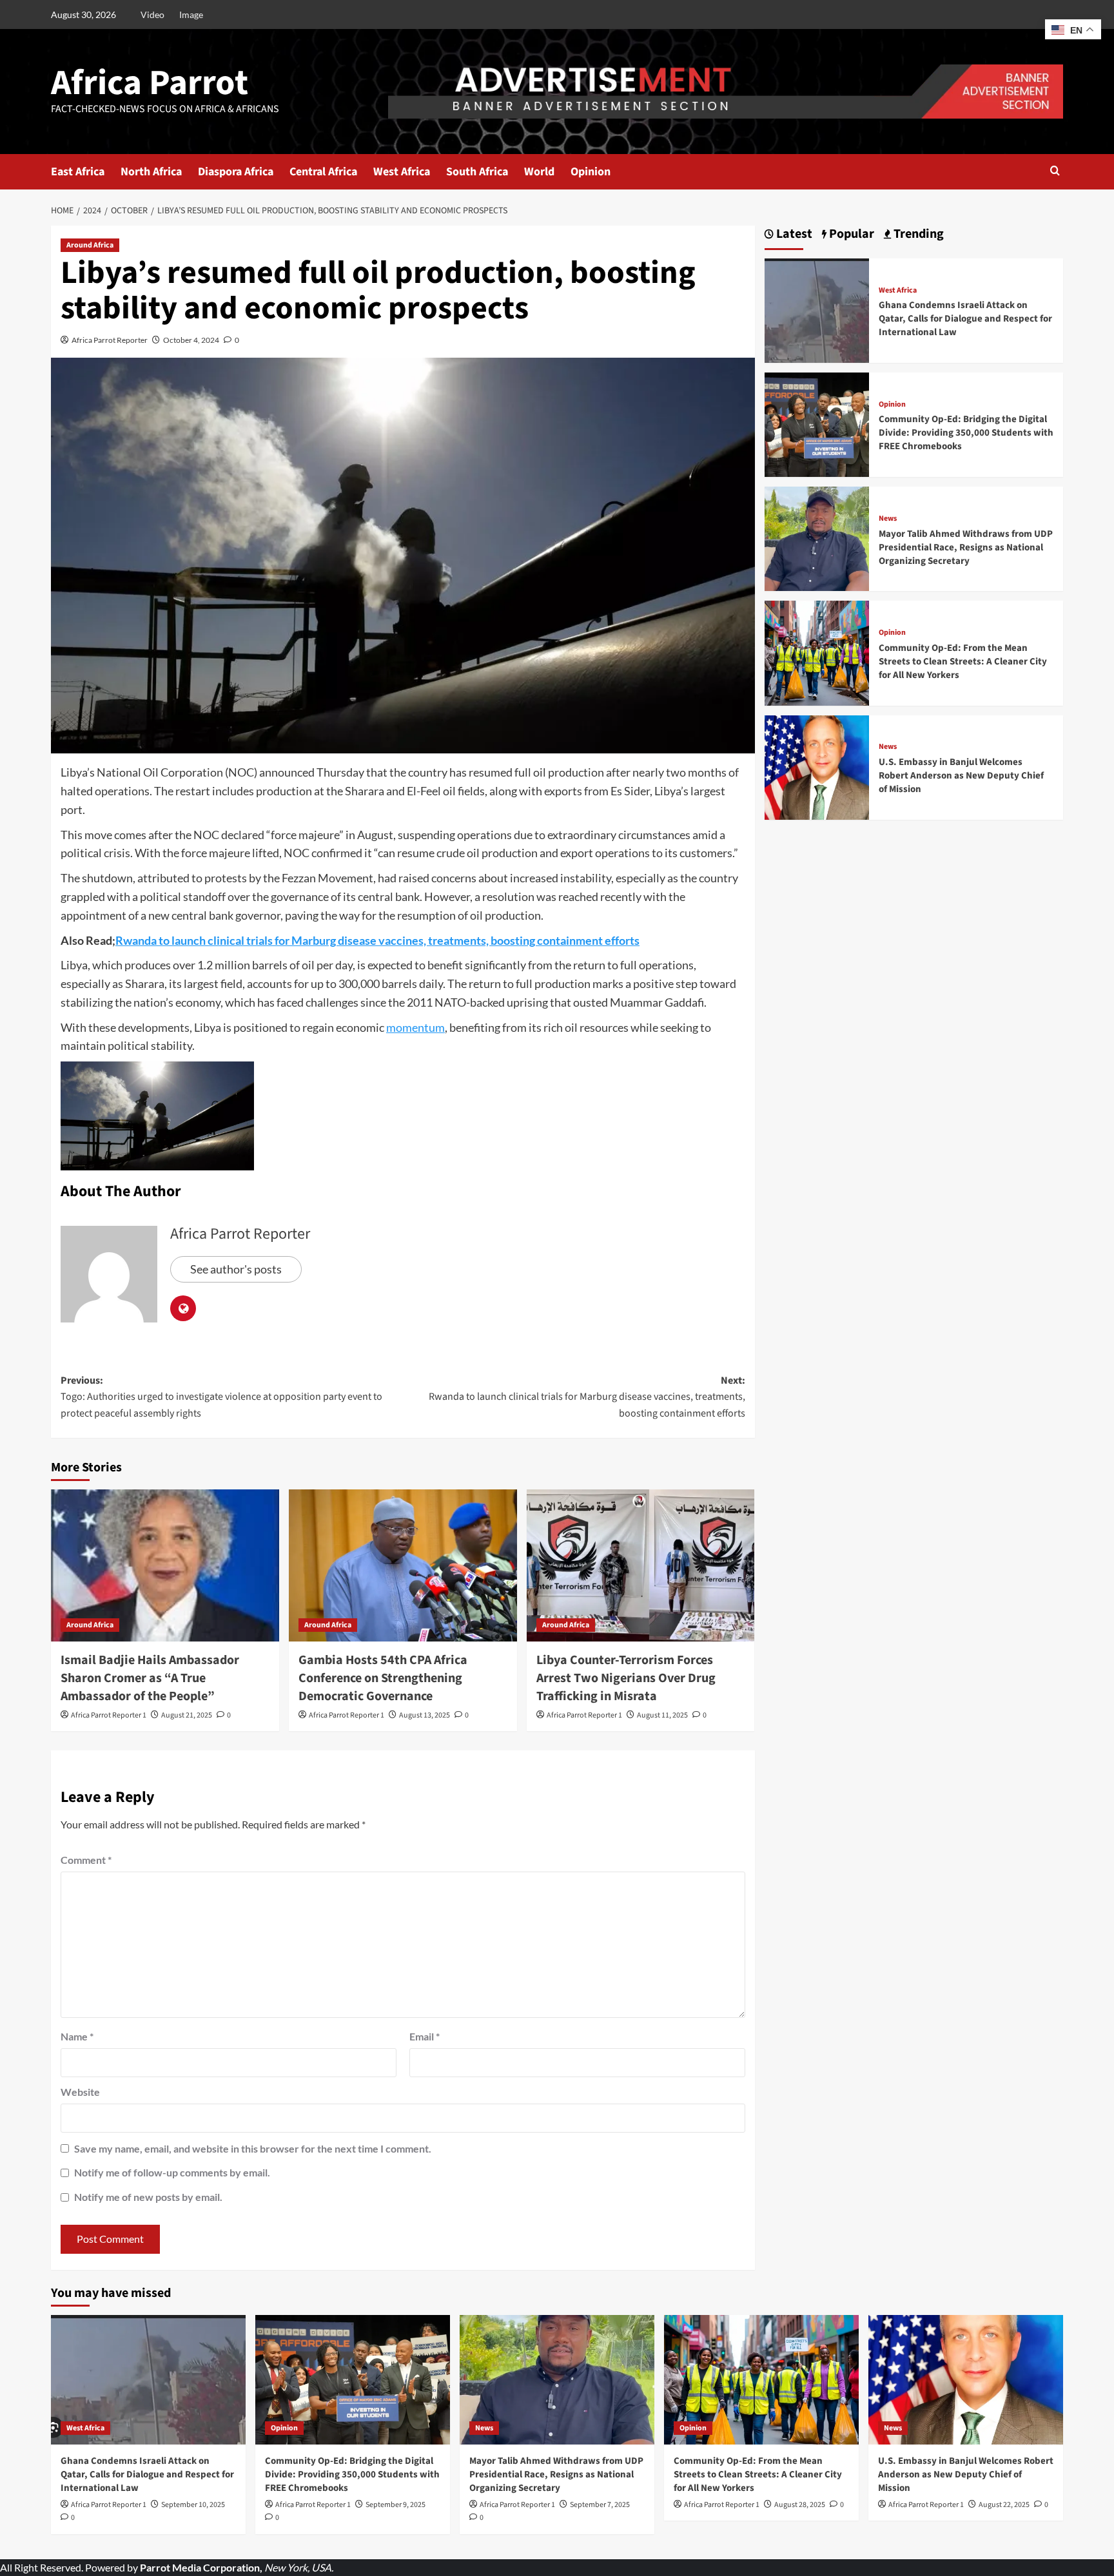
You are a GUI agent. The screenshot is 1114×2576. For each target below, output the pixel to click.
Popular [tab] (850, 234)
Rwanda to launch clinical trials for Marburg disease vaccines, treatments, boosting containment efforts (377, 940)
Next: (587, 1397)
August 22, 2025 (1004, 2505)
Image (191, 15)
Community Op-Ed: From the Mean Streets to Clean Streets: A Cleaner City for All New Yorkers (963, 662)
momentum (415, 1027)
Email (425, 2036)
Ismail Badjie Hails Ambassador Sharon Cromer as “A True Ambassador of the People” (150, 1678)
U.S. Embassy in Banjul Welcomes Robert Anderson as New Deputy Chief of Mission (961, 776)
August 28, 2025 (800, 2505)
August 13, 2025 (425, 1715)
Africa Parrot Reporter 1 (109, 1715)
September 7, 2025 (600, 2505)
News (888, 519)
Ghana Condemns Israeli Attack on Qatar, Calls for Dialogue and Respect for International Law (965, 319)
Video (152, 15)
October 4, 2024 (191, 340)
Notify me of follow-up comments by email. (172, 2172)
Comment (86, 1860)
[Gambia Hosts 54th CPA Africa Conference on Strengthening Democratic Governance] (403, 1565)
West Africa (402, 172)
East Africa (78, 172)
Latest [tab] (793, 234)
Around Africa (90, 245)
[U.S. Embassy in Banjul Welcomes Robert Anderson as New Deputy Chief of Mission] (817, 766)
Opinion (591, 172)
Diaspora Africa (236, 172)
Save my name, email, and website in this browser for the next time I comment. (253, 2148)
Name (77, 2036)
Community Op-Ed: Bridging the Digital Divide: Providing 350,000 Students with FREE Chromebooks (966, 433)
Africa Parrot (150, 83)
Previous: (221, 1397)
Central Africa (323, 172)
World (539, 172)
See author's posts (236, 1269)
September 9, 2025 (396, 2505)
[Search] (1055, 172)
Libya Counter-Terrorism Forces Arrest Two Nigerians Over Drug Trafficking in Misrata (626, 1678)
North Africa (151, 172)
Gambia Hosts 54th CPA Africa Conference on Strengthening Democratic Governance (383, 1678)
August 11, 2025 (662, 1715)
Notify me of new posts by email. (148, 2197)
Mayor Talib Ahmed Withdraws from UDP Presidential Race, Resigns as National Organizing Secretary (966, 547)
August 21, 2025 (187, 1715)
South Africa (477, 172)
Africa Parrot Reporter (110, 340)
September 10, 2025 (193, 2505)
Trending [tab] (917, 234)
